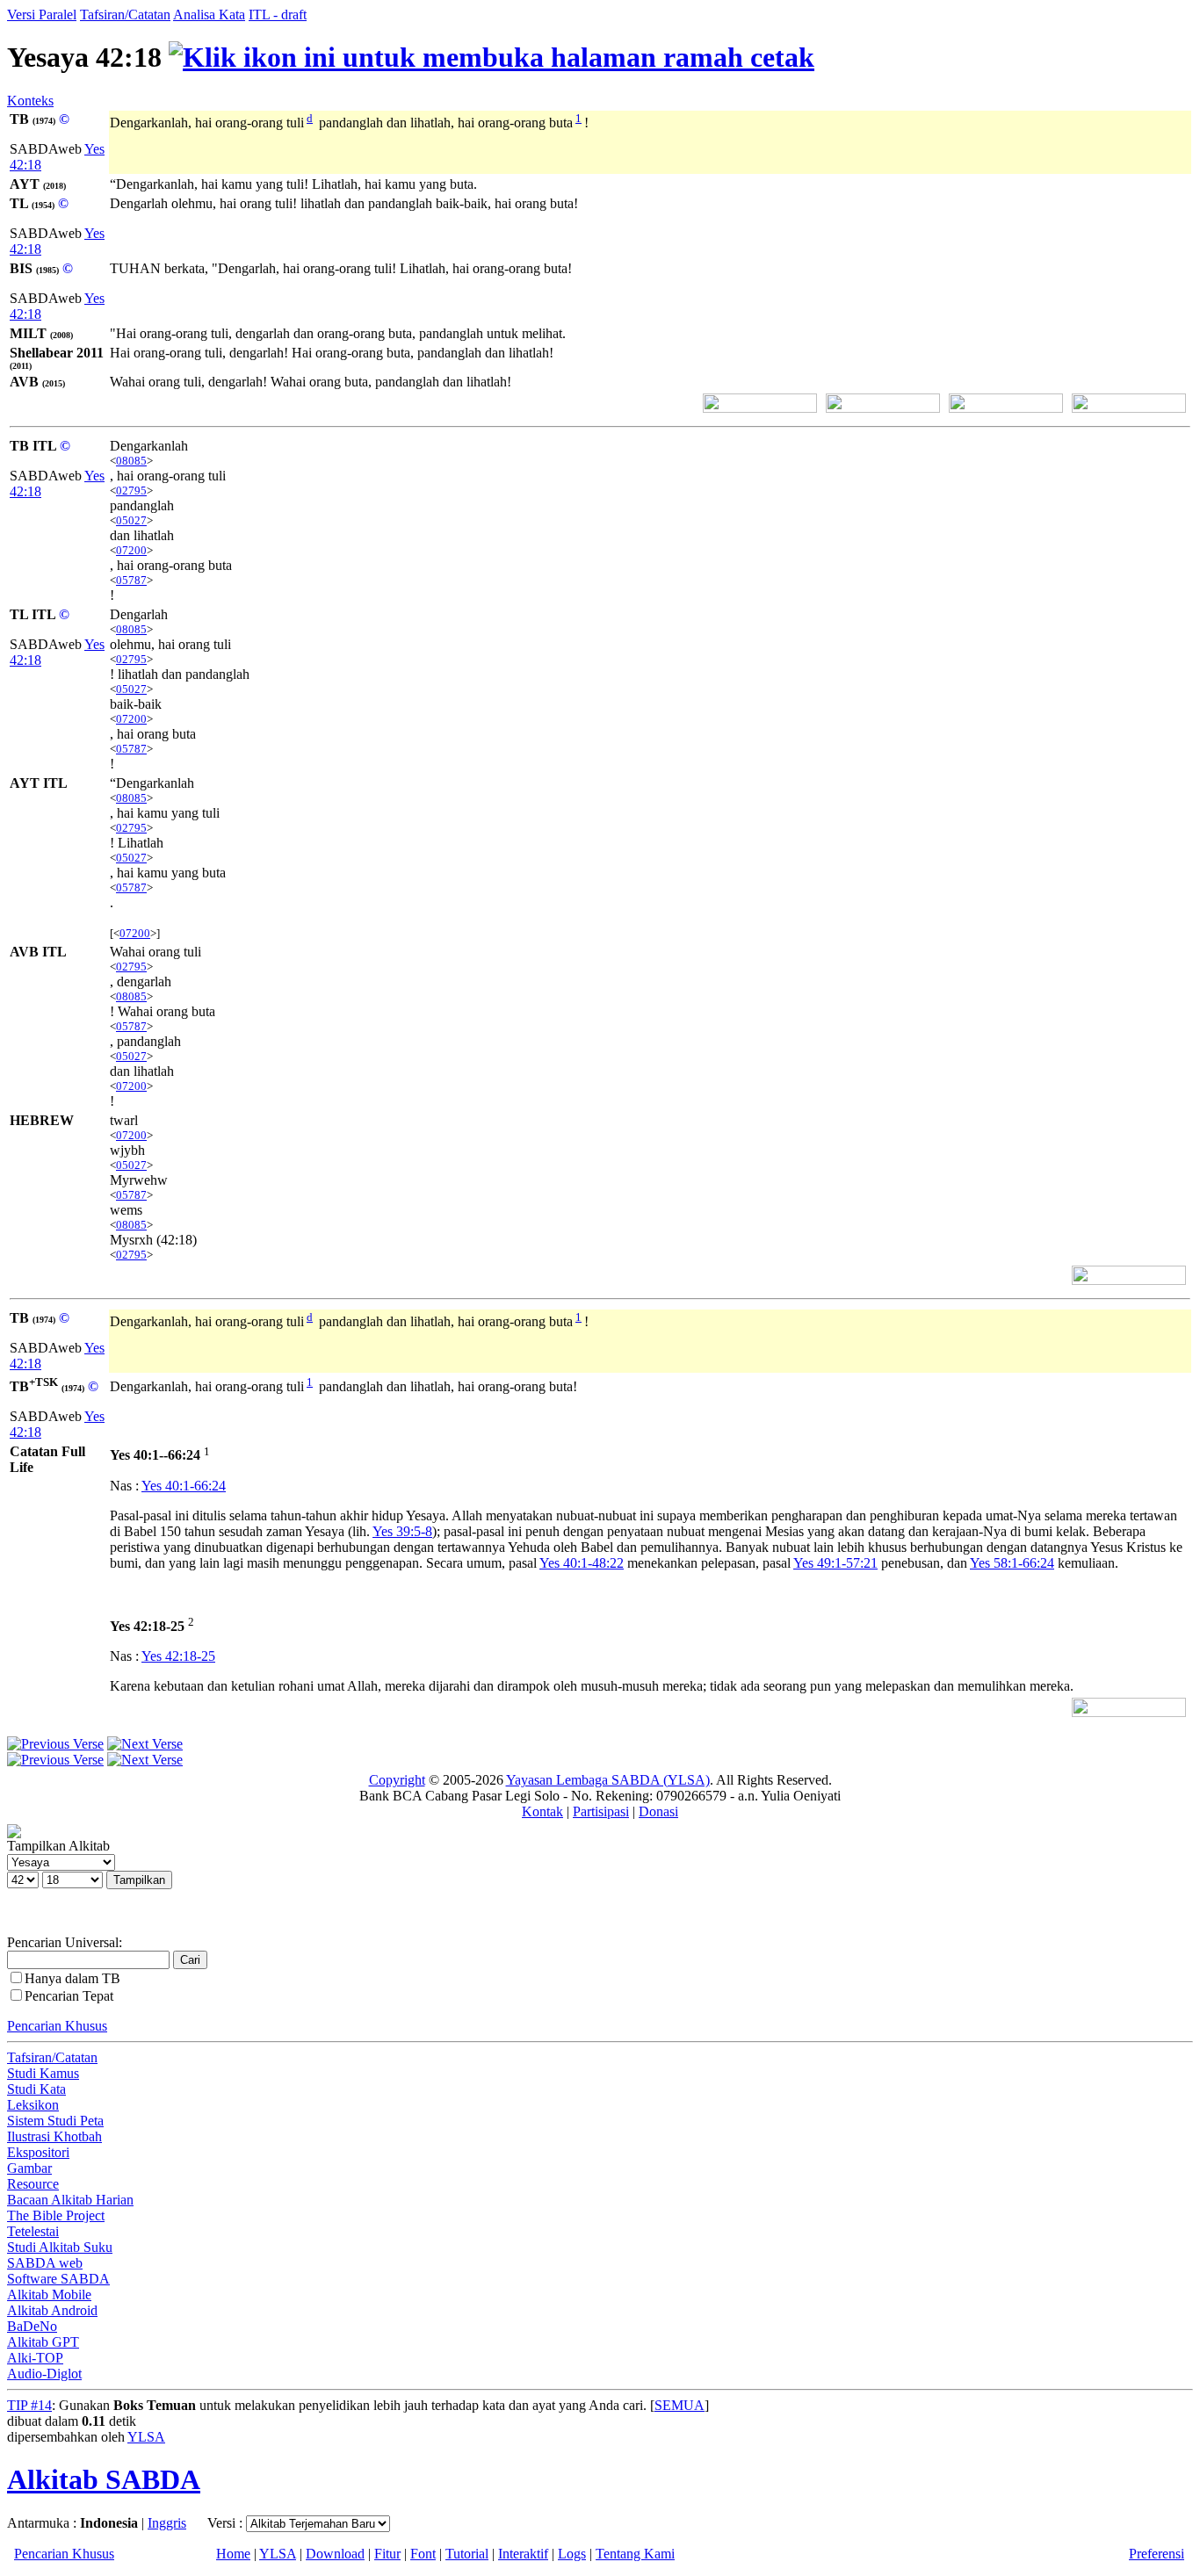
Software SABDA (58, 2279)
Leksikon (33, 2105)
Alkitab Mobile (49, 2295)
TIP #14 (29, 2405)
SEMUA (680, 2405)
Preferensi (1157, 2554)
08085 (131, 461)
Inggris (167, 2523)
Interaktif (523, 2554)
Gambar (29, 2168)
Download (335, 2554)
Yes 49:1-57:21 (835, 1563)
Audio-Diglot (44, 2374)
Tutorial (467, 2554)
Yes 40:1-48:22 (582, 1563)
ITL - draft (278, 14)
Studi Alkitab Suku (60, 2247)
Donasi (658, 1811)
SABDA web (45, 2263)
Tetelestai (33, 2231)
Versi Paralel (42, 14)
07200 (131, 550)
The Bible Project (56, 2215)
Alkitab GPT (43, 2342)
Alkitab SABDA (104, 2479)
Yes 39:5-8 (402, 1531)
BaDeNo (32, 2326)
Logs (572, 2554)
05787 (131, 580)
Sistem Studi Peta (55, 2121)
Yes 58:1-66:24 (1012, 1563)
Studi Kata (36, 2089)
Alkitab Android (52, 2310)
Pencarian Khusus (57, 2026)
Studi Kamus (43, 2073)
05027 (131, 520)
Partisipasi (601, 1811)
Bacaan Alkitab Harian (70, 2200)
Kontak (542, 1811)
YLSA (146, 2437)
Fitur (387, 2554)
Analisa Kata (209, 14)
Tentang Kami (635, 2554)
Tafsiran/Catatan (125, 14)
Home (233, 2554)
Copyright (397, 1780)
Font (423, 2554)
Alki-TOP (35, 2358)
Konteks (30, 101)
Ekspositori (38, 2152)
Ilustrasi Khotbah (54, 2136)
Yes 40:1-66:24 (184, 1486)
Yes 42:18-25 (178, 1656)
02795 (131, 491)
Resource (33, 2184)
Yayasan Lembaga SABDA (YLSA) (608, 1780)
